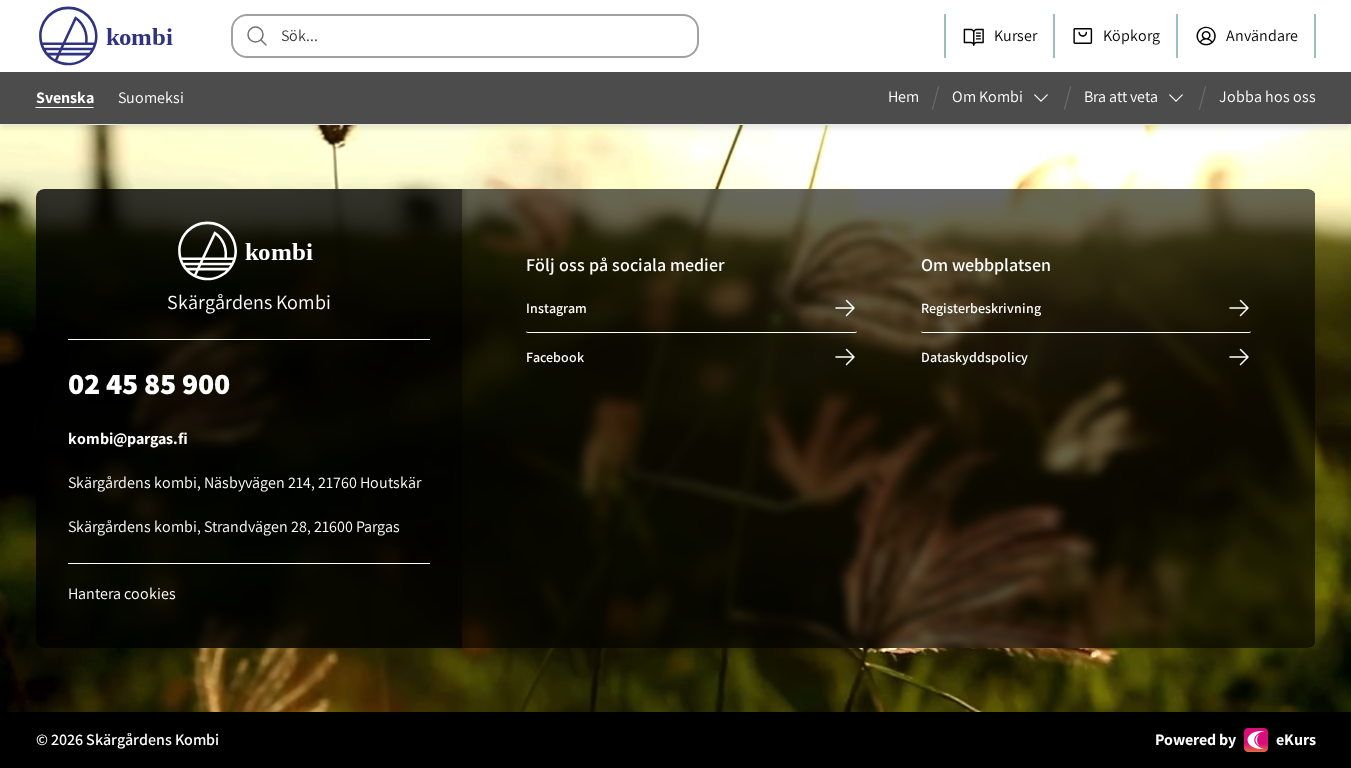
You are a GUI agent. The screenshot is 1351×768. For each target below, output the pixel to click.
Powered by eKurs (1235, 739)
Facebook (555, 357)
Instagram (556, 308)
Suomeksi (151, 97)
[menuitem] (911, 98)
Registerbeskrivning (981, 308)
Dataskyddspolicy (974, 357)
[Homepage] (110, 36)
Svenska (65, 97)
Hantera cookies (122, 593)
